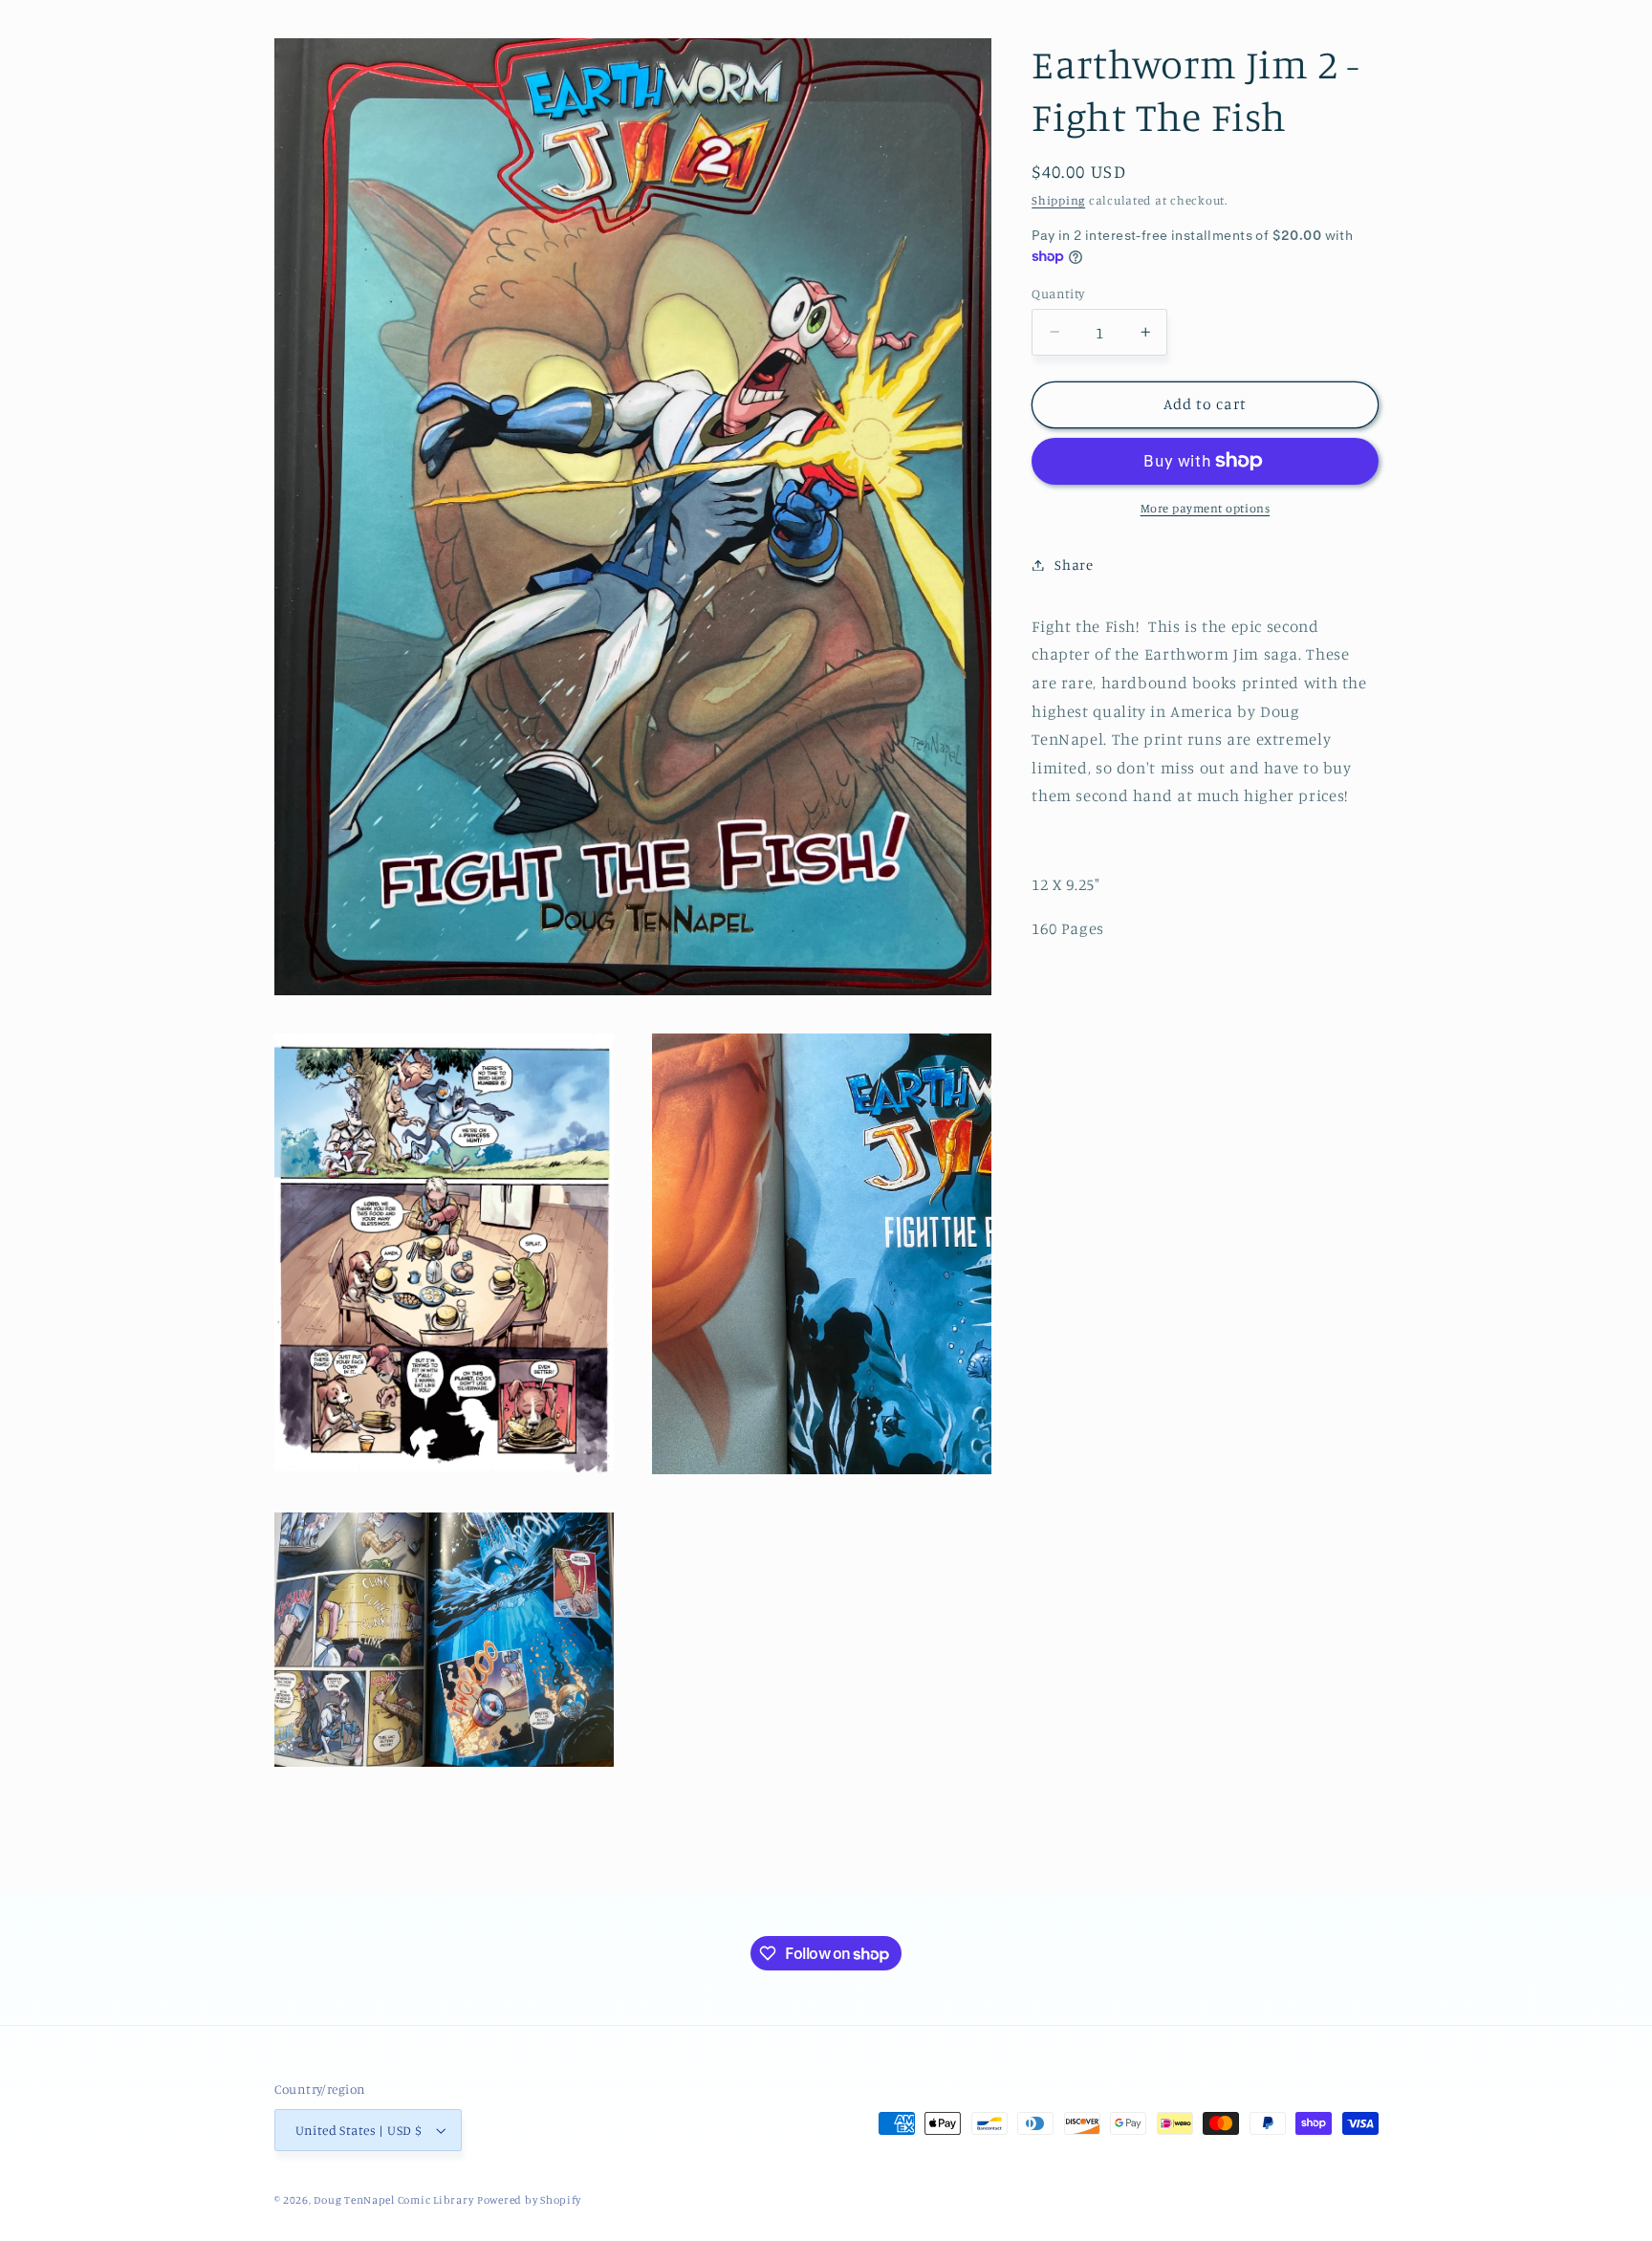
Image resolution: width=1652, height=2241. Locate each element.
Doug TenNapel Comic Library (393, 2200)
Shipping (1058, 199)
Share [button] (1074, 565)
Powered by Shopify (529, 2200)
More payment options (1206, 508)
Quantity (1058, 293)
